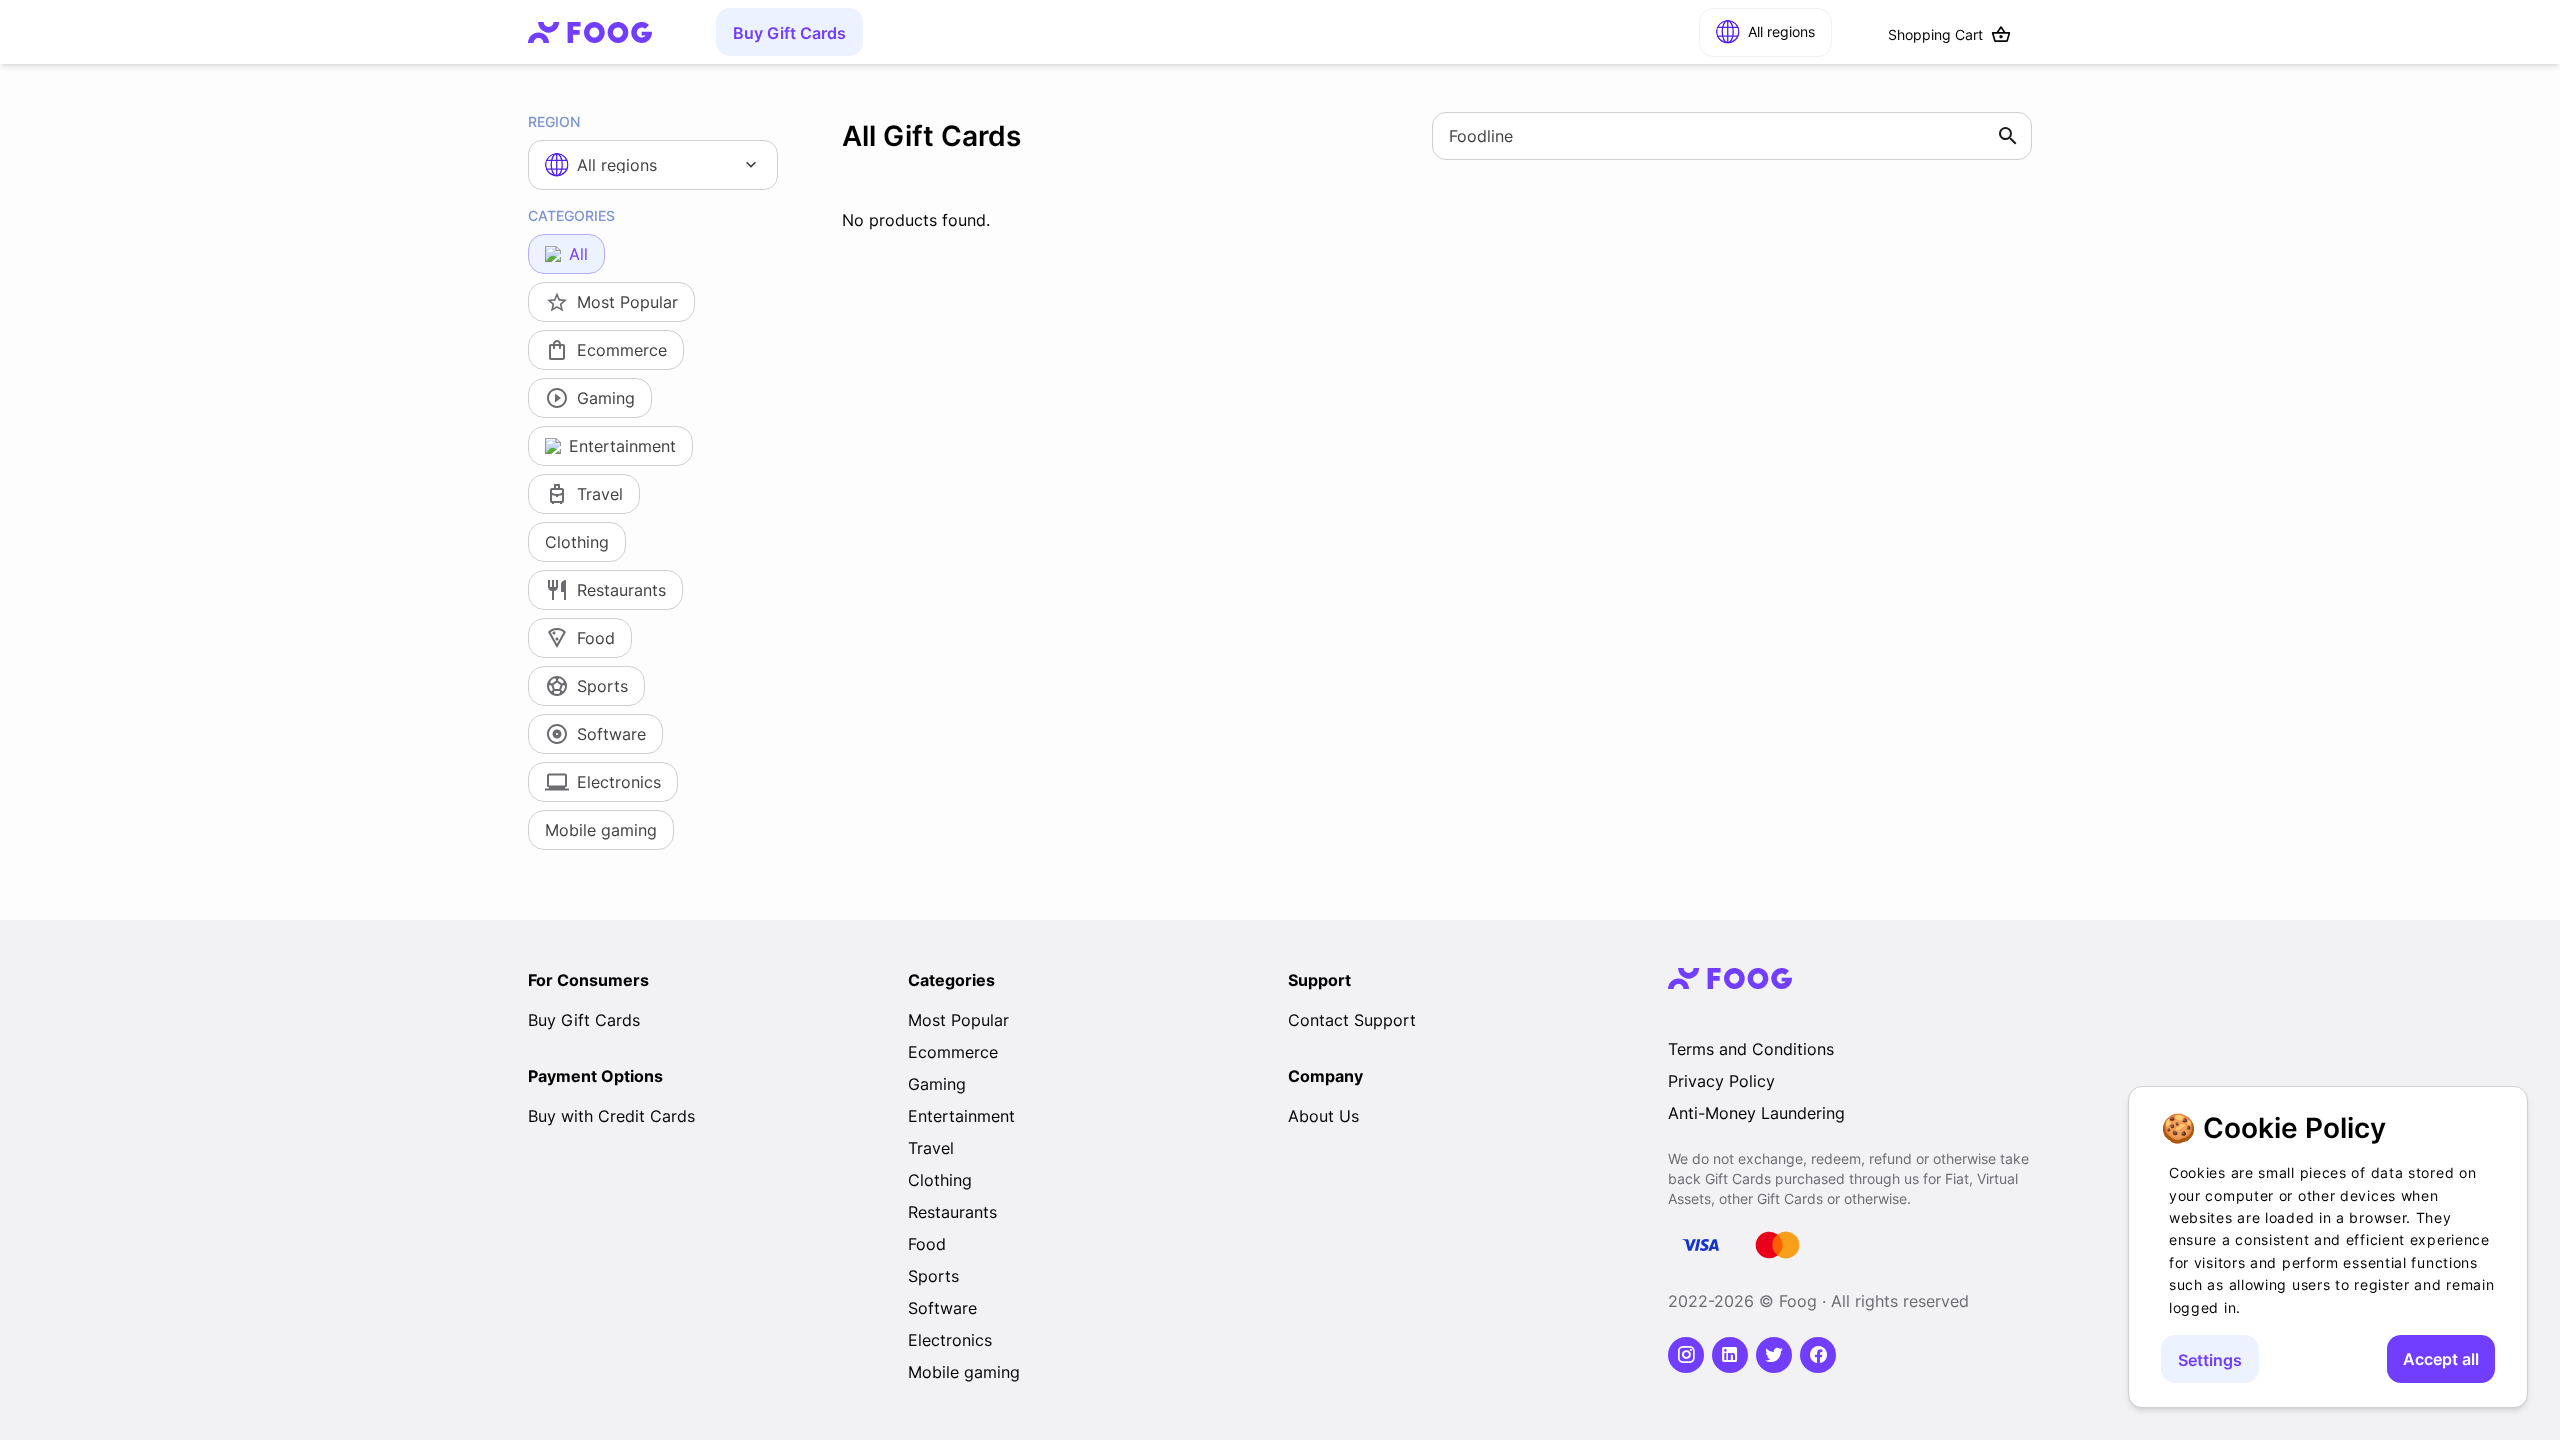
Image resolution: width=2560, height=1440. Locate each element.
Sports (933, 1276)
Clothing (940, 1180)
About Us (1323, 1116)
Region (554, 121)
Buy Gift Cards (789, 33)
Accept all (2441, 1359)
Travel (931, 1148)
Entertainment (961, 1116)
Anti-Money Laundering (1756, 1113)
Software (942, 1308)
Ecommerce (953, 1052)
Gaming (937, 1084)
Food (927, 1244)
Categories (571, 215)
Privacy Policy (1721, 1081)
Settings (2210, 1360)
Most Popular (958, 1020)
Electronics (950, 1340)
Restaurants (952, 1212)
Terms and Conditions (1751, 1049)
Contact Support (1352, 1020)
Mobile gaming (964, 1372)
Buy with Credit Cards (611, 1116)
